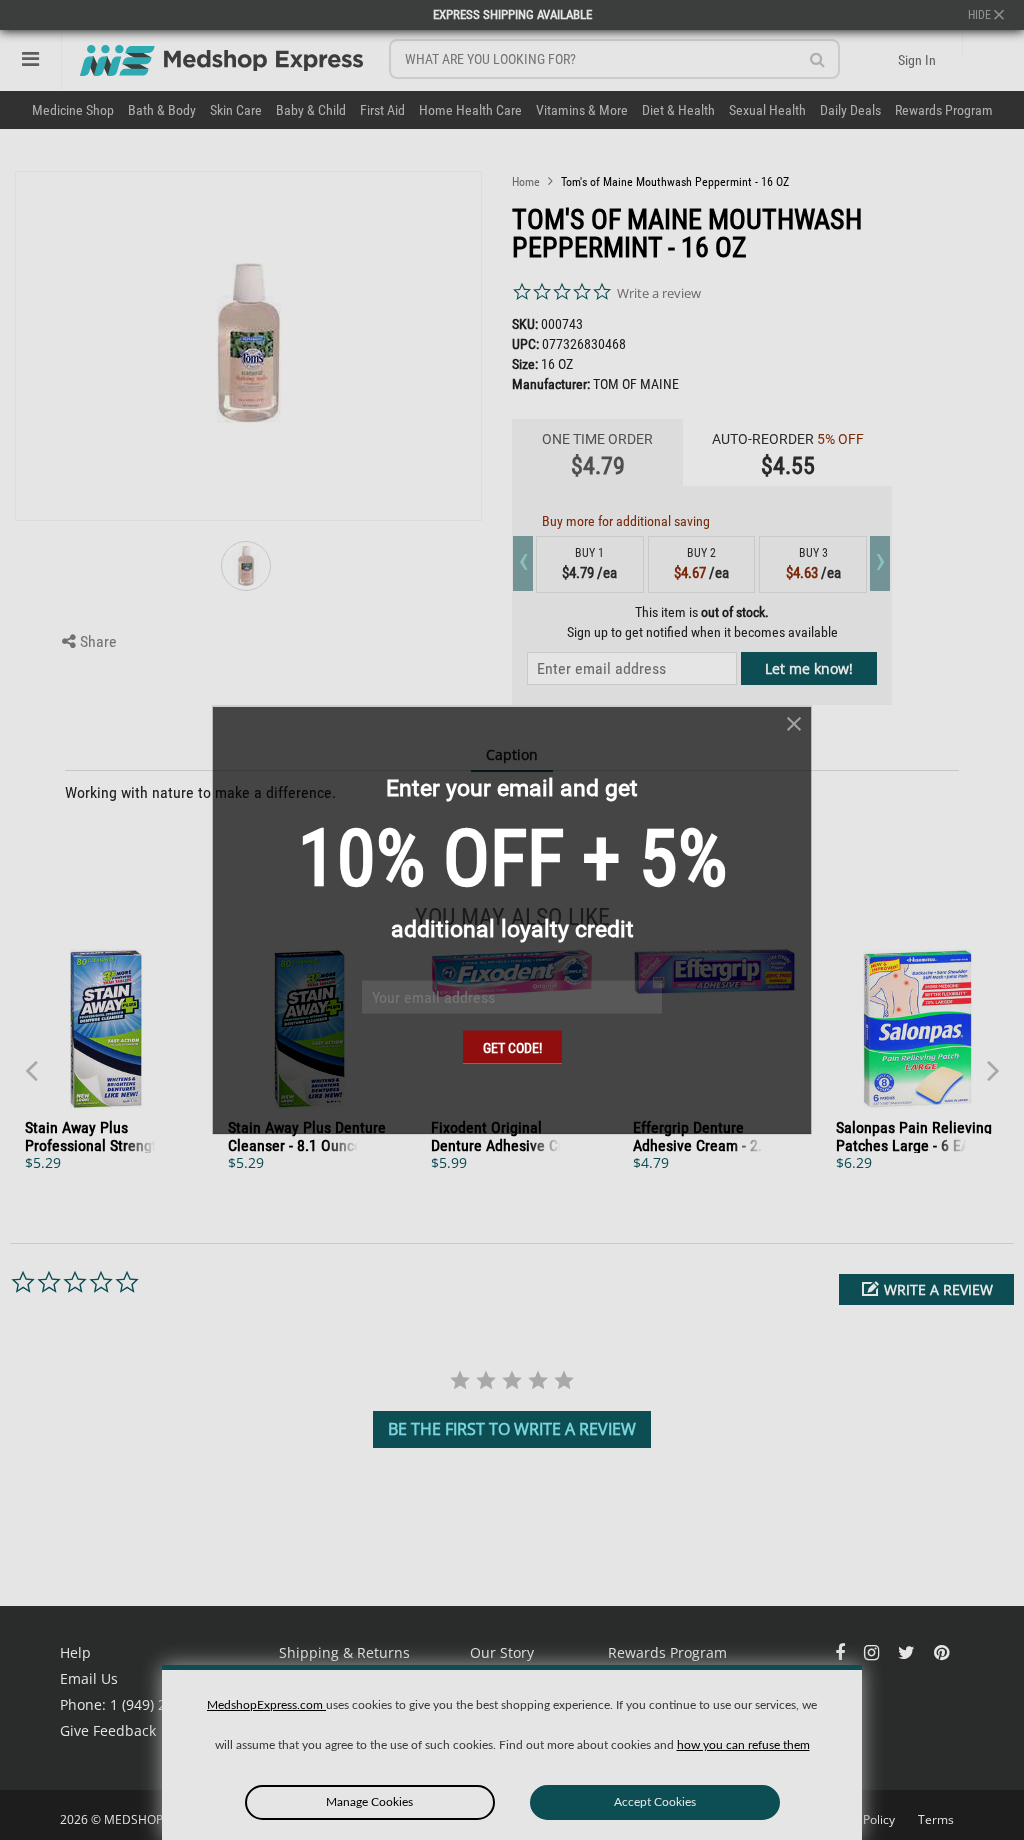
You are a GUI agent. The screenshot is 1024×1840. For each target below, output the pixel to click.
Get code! (512, 1048)
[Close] (794, 724)
